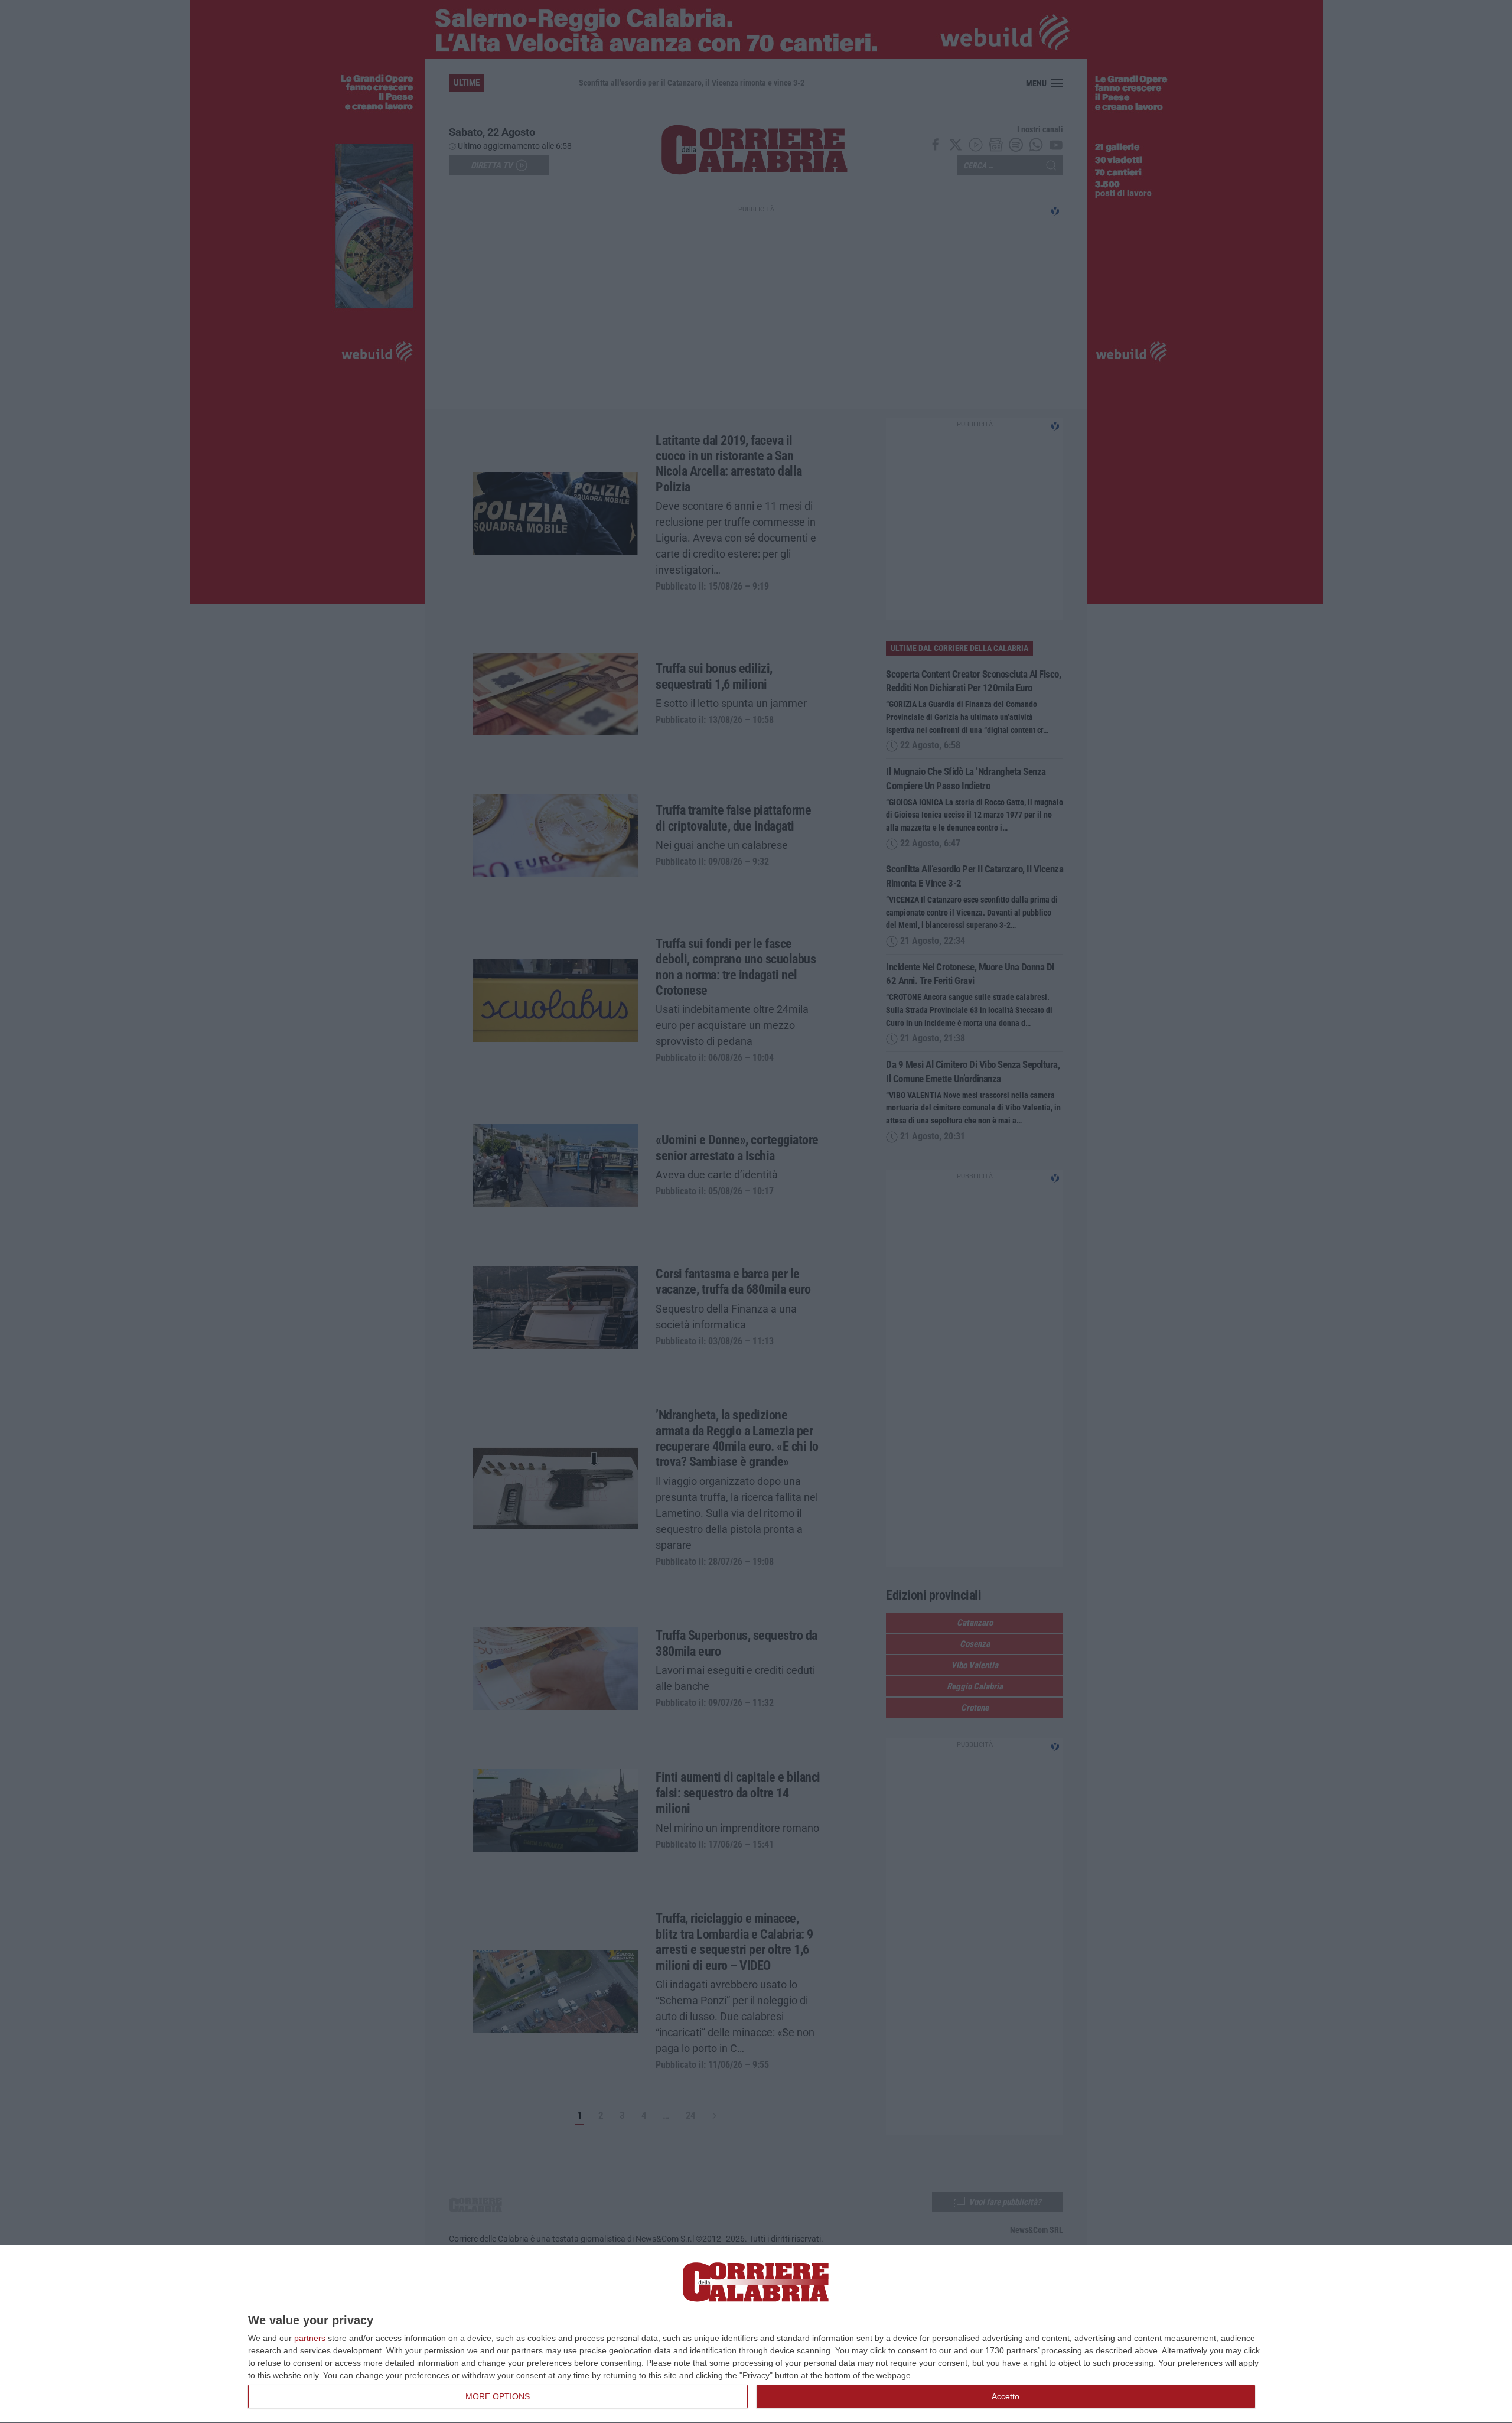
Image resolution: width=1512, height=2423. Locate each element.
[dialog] (756, 2334)
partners (310, 2338)
